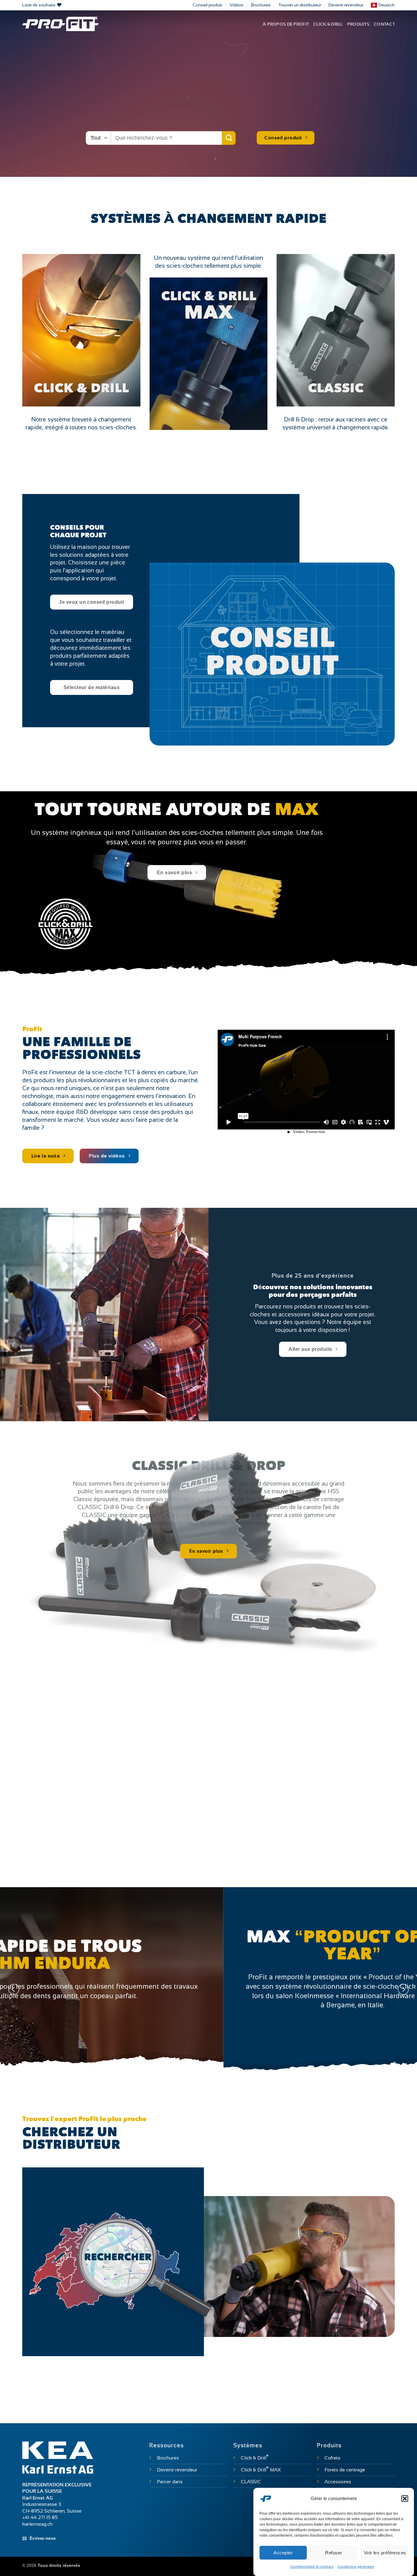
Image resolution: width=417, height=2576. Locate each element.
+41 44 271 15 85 (40, 2517)
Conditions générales (356, 2567)
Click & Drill (328, 24)
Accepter (283, 2552)
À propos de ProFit (286, 24)
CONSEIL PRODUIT (272, 654)
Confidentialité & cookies (312, 2567)
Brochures (261, 5)
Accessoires (338, 2482)
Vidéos (237, 5)
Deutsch (387, 5)
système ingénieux (72, 832)
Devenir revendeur (346, 5)
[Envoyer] (229, 138)
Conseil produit (207, 5)
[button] (405, 2499)
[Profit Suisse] (60, 24)
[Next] (403, 1989)
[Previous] (14, 1989)
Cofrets (332, 2458)
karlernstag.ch (37, 2524)
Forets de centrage (345, 2470)
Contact (384, 24)
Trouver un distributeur (300, 5)
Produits (358, 24)
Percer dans (170, 2482)
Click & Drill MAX (261, 2470)
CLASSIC (336, 389)
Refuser (334, 2552)
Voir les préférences (385, 2552)
